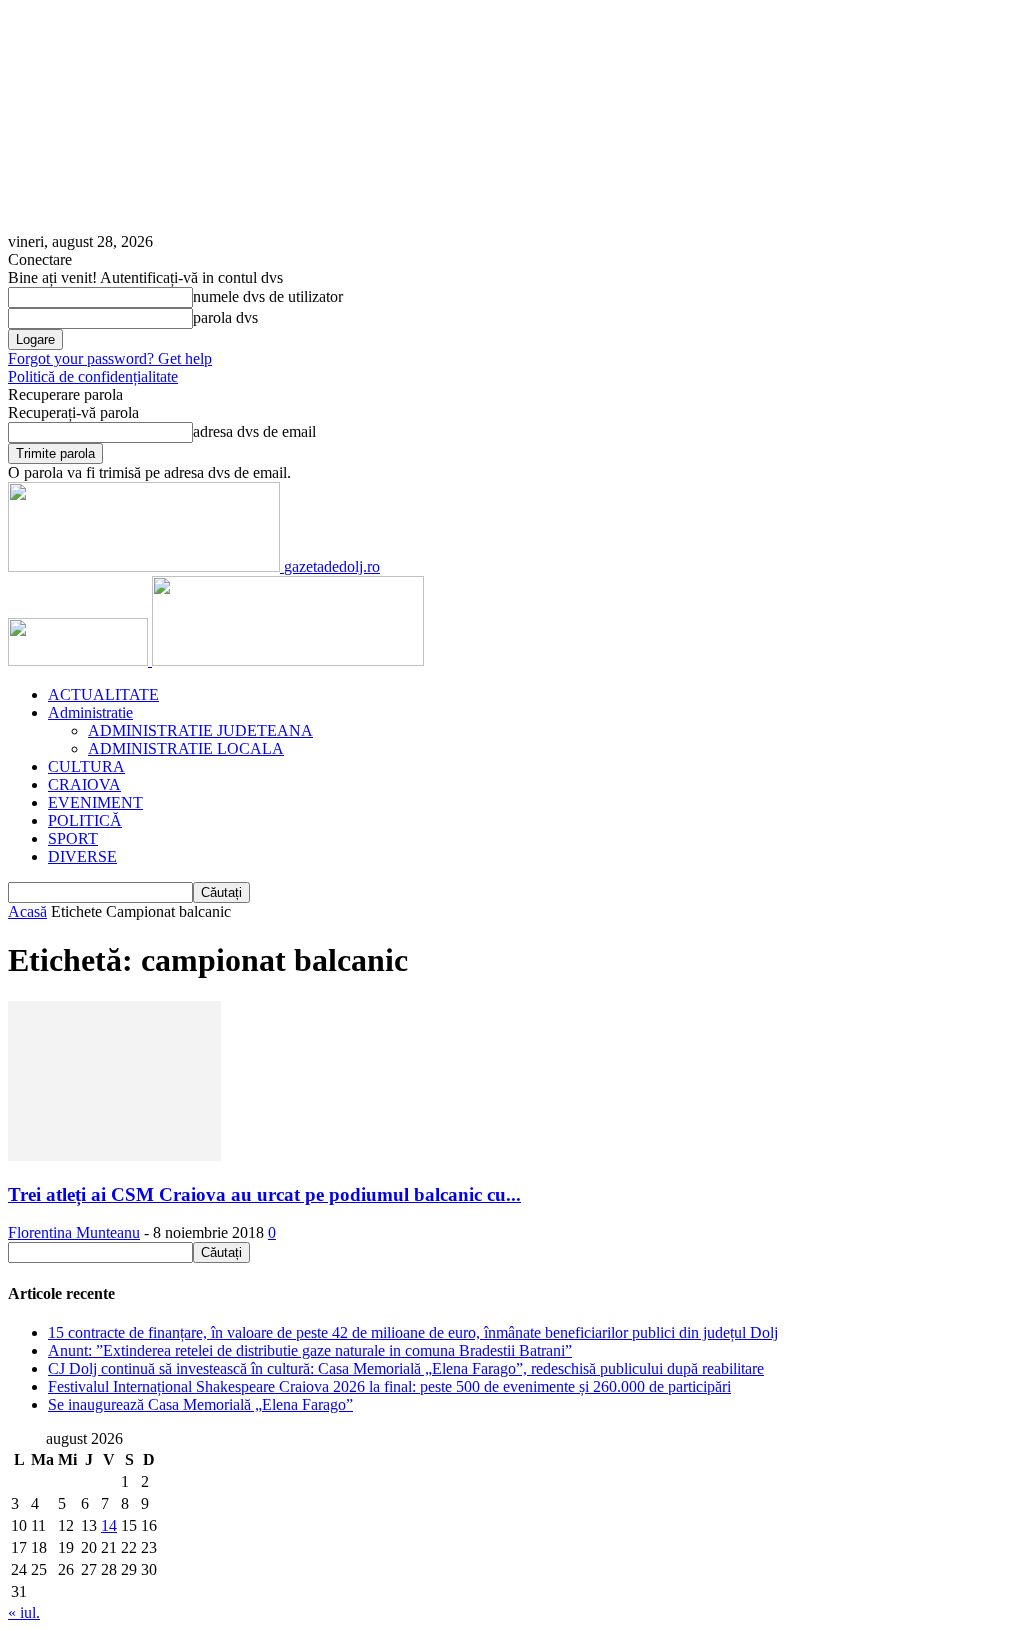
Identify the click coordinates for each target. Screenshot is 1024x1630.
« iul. (24, 1612)
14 (109, 1525)
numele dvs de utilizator (268, 296)
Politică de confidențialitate (93, 376)
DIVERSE (82, 856)
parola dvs (225, 317)
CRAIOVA (84, 784)
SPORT (73, 838)
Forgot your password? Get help (110, 358)
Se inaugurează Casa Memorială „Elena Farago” (200, 1404)
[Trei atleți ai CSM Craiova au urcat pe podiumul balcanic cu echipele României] (114, 1155)
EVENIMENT (95, 802)
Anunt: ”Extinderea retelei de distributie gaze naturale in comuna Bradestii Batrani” (310, 1350)
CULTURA (86, 766)
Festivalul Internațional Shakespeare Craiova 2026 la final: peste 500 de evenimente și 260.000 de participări (389, 1386)
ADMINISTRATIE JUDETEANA (200, 730)
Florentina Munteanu (74, 1232)
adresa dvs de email (254, 431)
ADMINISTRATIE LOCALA (186, 748)
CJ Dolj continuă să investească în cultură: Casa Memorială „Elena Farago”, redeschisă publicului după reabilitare (406, 1368)
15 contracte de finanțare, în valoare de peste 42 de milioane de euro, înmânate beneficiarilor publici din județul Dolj (413, 1332)
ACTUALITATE (103, 694)
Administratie (90, 712)
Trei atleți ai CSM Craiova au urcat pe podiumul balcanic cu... (264, 1194)
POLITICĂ (85, 820)
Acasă (27, 911)
